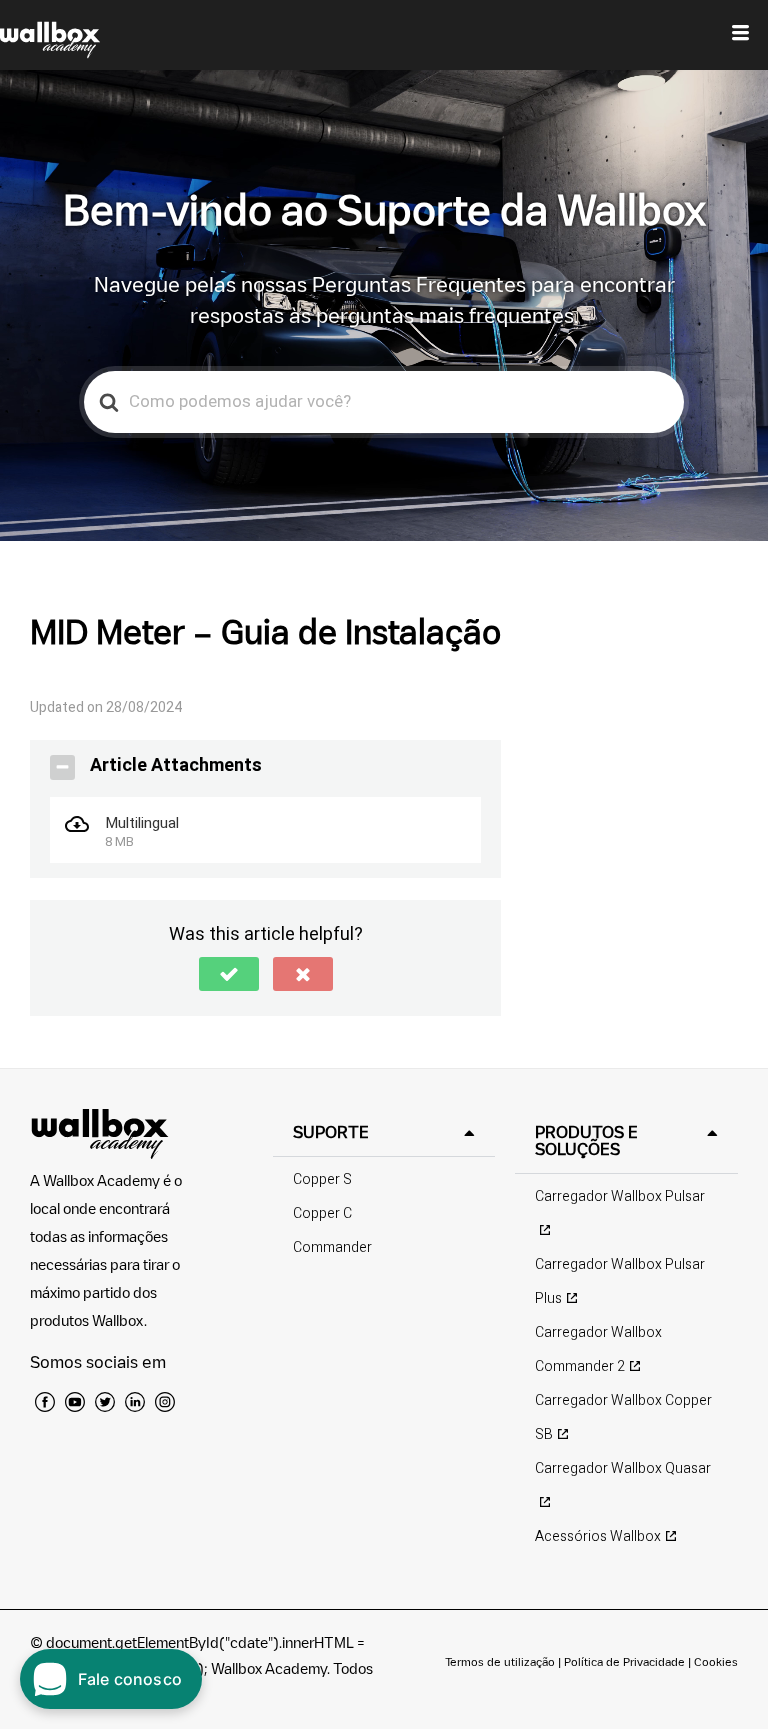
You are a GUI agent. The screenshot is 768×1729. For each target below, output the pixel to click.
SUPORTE (331, 1132)
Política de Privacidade (624, 1661)
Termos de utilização (501, 1661)
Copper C (322, 1213)
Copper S (322, 1179)
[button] (229, 974)
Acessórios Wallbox (598, 1536)
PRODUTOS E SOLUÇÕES (586, 1140)
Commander (332, 1247)
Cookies (716, 1661)
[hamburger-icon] (740, 35)
